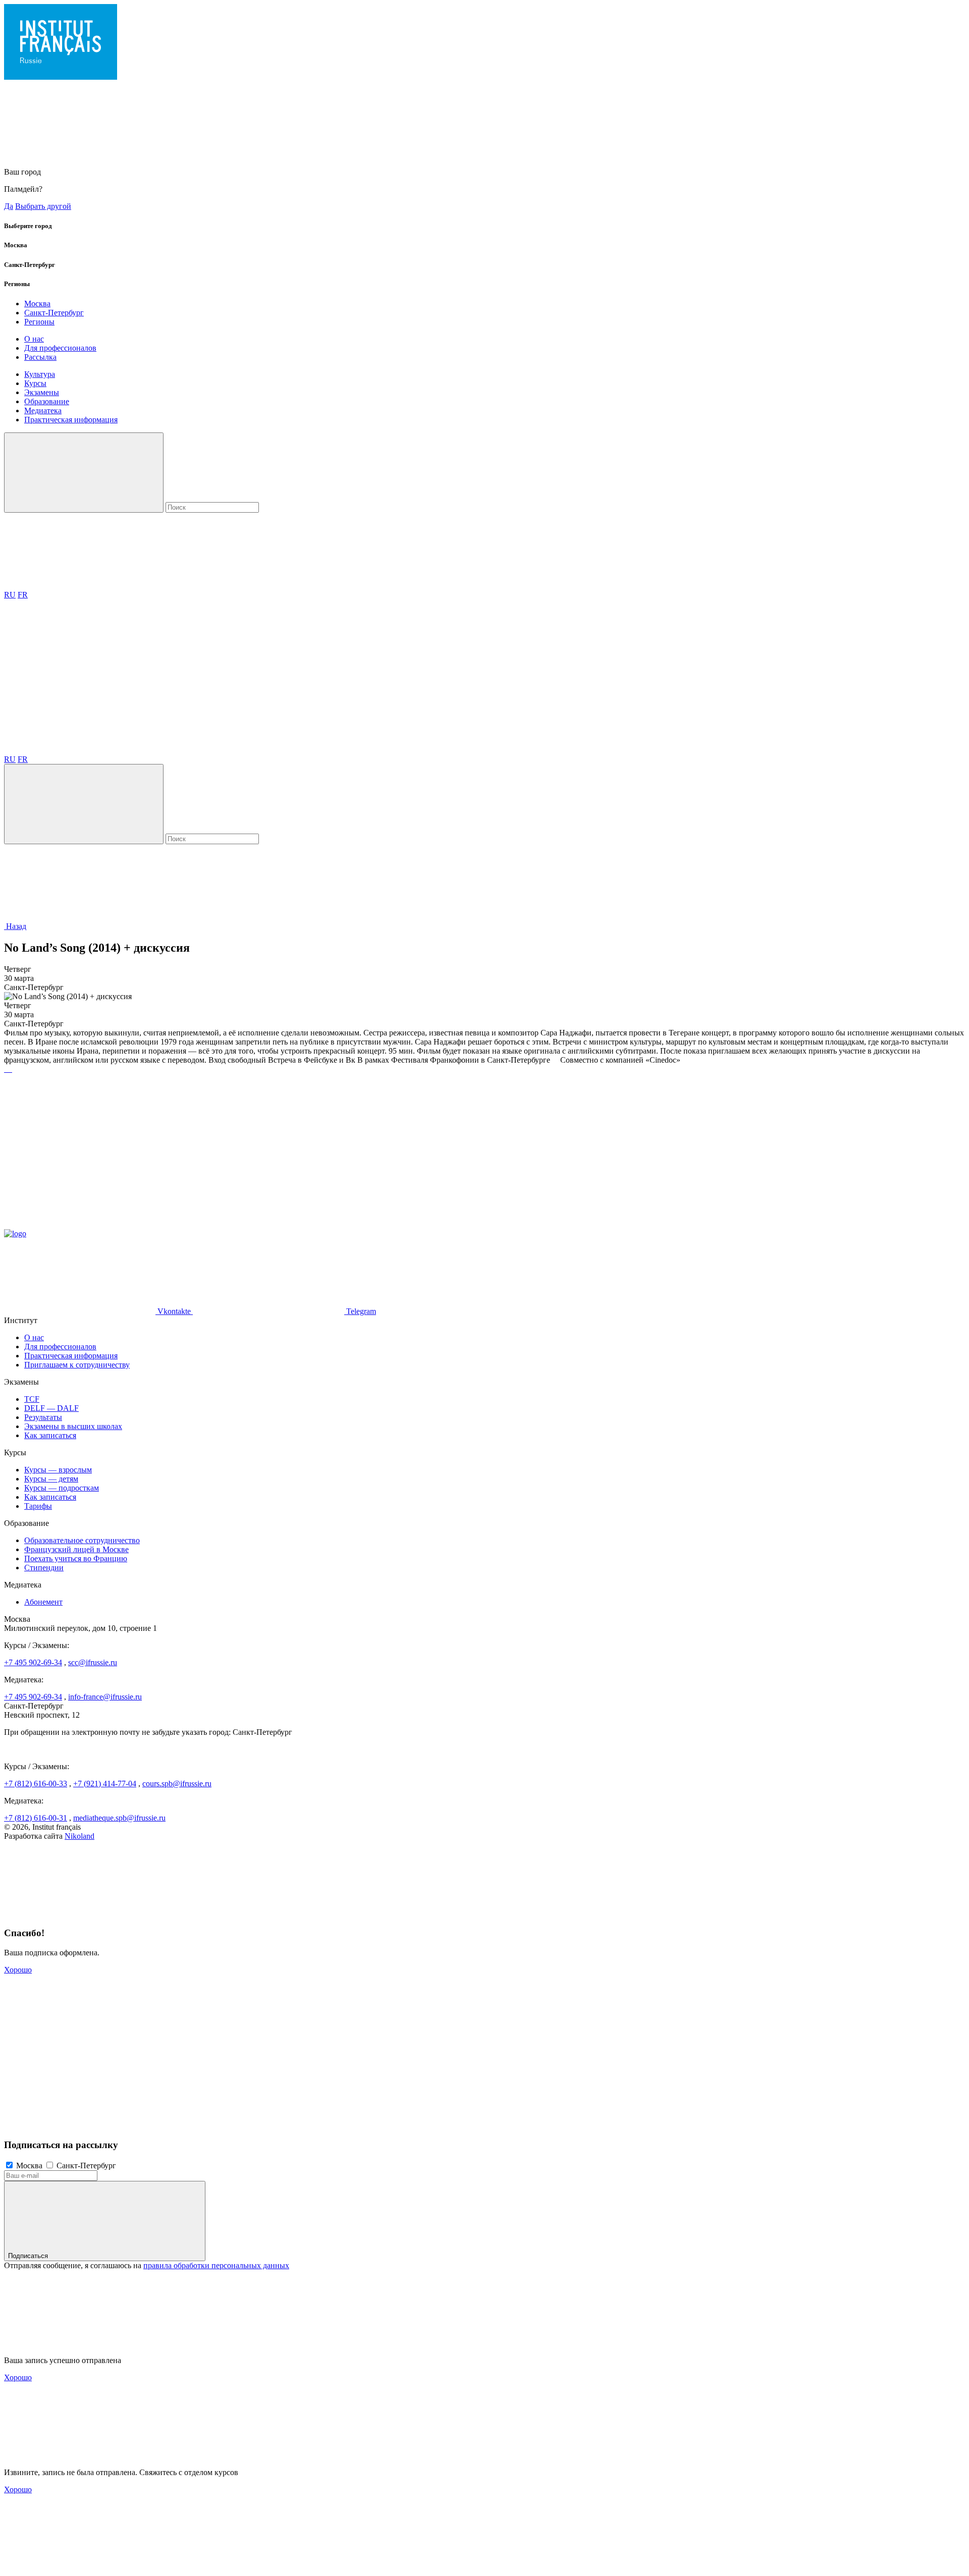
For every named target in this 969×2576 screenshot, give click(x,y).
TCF (32, 1399)
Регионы (39, 322)
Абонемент (43, 1602)
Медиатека (43, 410)
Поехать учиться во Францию (76, 1558)
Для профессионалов (60, 348)
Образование (47, 401)
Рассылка (40, 357)
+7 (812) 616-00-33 (36, 1784)
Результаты (43, 1417)
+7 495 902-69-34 (33, 1662)
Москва (37, 304)
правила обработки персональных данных (216, 2265)
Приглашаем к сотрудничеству (77, 1365)
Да (9, 206)
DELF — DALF (51, 1408)
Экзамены (42, 392)
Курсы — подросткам (62, 1488)
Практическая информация (71, 420)
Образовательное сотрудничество (82, 1540)
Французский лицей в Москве (76, 1549)
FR (23, 595)
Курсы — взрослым (58, 1470)
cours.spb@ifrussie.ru (177, 1784)
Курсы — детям (51, 1479)
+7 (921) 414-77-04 (105, 1784)
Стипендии (44, 1568)
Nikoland (79, 1836)
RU (10, 595)
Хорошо (18, 1970)
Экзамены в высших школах (73, 1426)
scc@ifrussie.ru (93, 1662)
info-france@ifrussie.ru (105, 1697)
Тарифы (38, 1506)
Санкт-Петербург (54, 313)
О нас (34, 339)
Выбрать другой (43, 206)
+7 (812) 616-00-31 (36, 1818)
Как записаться (50, 1435)
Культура (40, 374)
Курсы (35, 383)
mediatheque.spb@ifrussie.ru (119, 1818)
